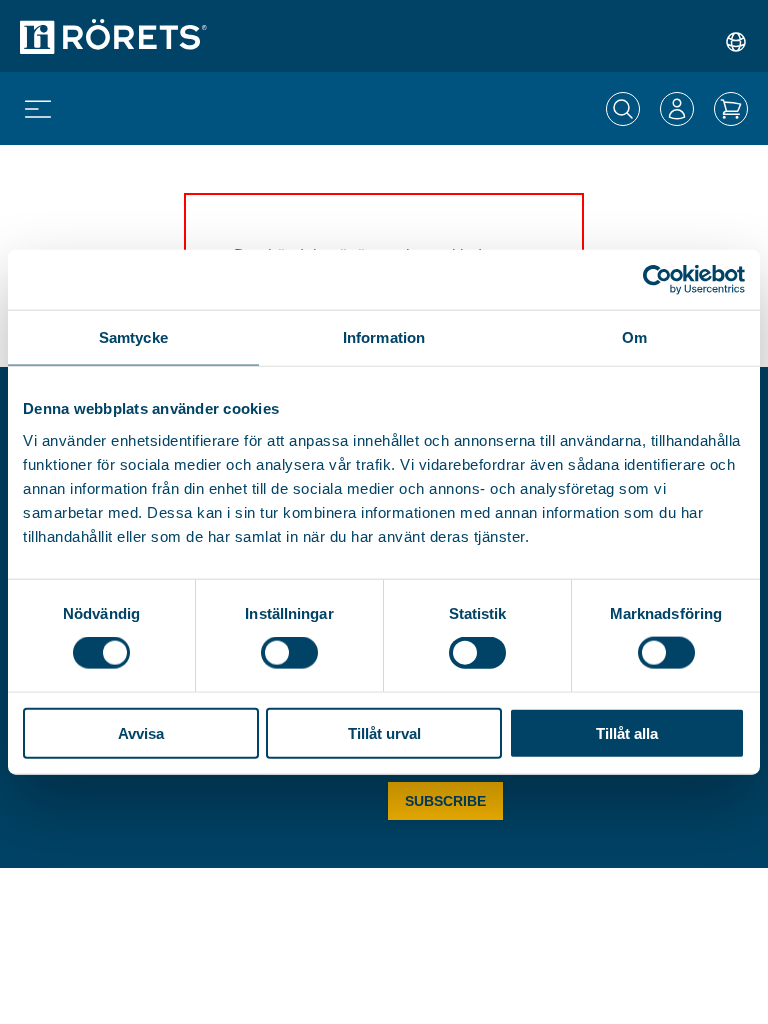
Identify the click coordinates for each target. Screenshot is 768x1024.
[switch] (289, 653)
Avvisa (141, 732)
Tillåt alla (627, 732)
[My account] (677, 109)
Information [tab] (384, 337)
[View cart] (731, 109)
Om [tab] (634, 337)
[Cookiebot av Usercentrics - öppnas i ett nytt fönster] (657, 280)
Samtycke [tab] (133, 337)
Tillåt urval (384, 732)
